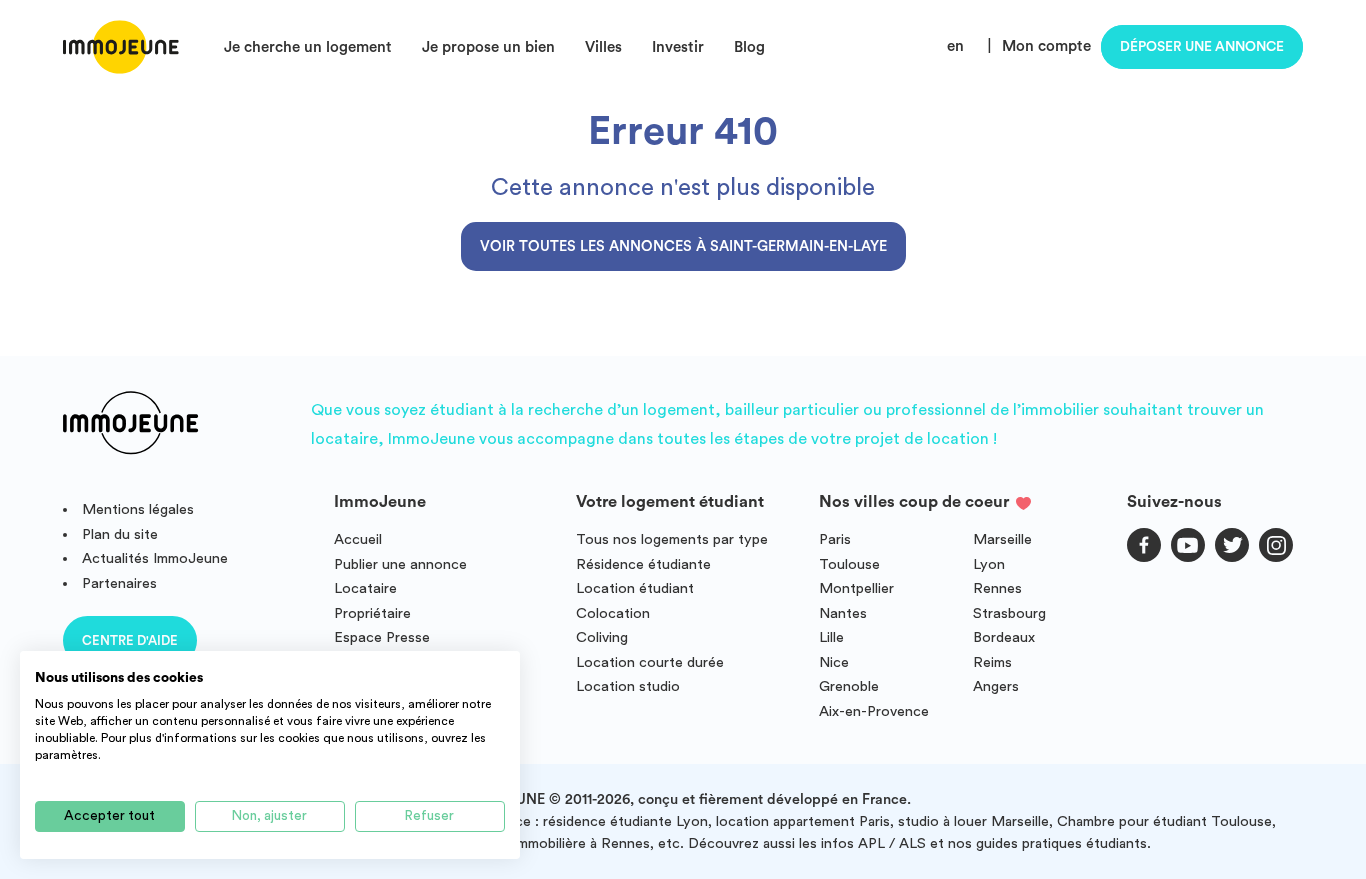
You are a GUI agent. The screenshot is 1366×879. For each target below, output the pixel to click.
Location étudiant (635, 588)
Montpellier (856, 588)
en (955, 46)
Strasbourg (1009, 613)
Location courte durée (650, 662)
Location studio (628, 686)
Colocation (613, 613)
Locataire (365, 588)
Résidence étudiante (643, 564)
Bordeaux (1004, 637)
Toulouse (849, 564)
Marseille (1002, 539)
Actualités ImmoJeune (155, 558)
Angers (996, 686)
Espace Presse (382, 637)
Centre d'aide (130, 640)
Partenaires (119, 583)
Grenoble (849, 686)
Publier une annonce (400, 564)
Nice (834, 662)
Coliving (602, 637)
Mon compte (1046, 46)
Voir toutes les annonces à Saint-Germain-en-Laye (683, 246)
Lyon (989, 564)
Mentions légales (138, 509)
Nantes (843, 613)
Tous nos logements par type (672, 539)
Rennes (997, 588)
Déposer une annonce (1202, 47)
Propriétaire (372, 613)
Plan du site (120, 534)
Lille (831, 637)
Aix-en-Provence (874, 711)
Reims (992, 662)
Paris (835, 539)
